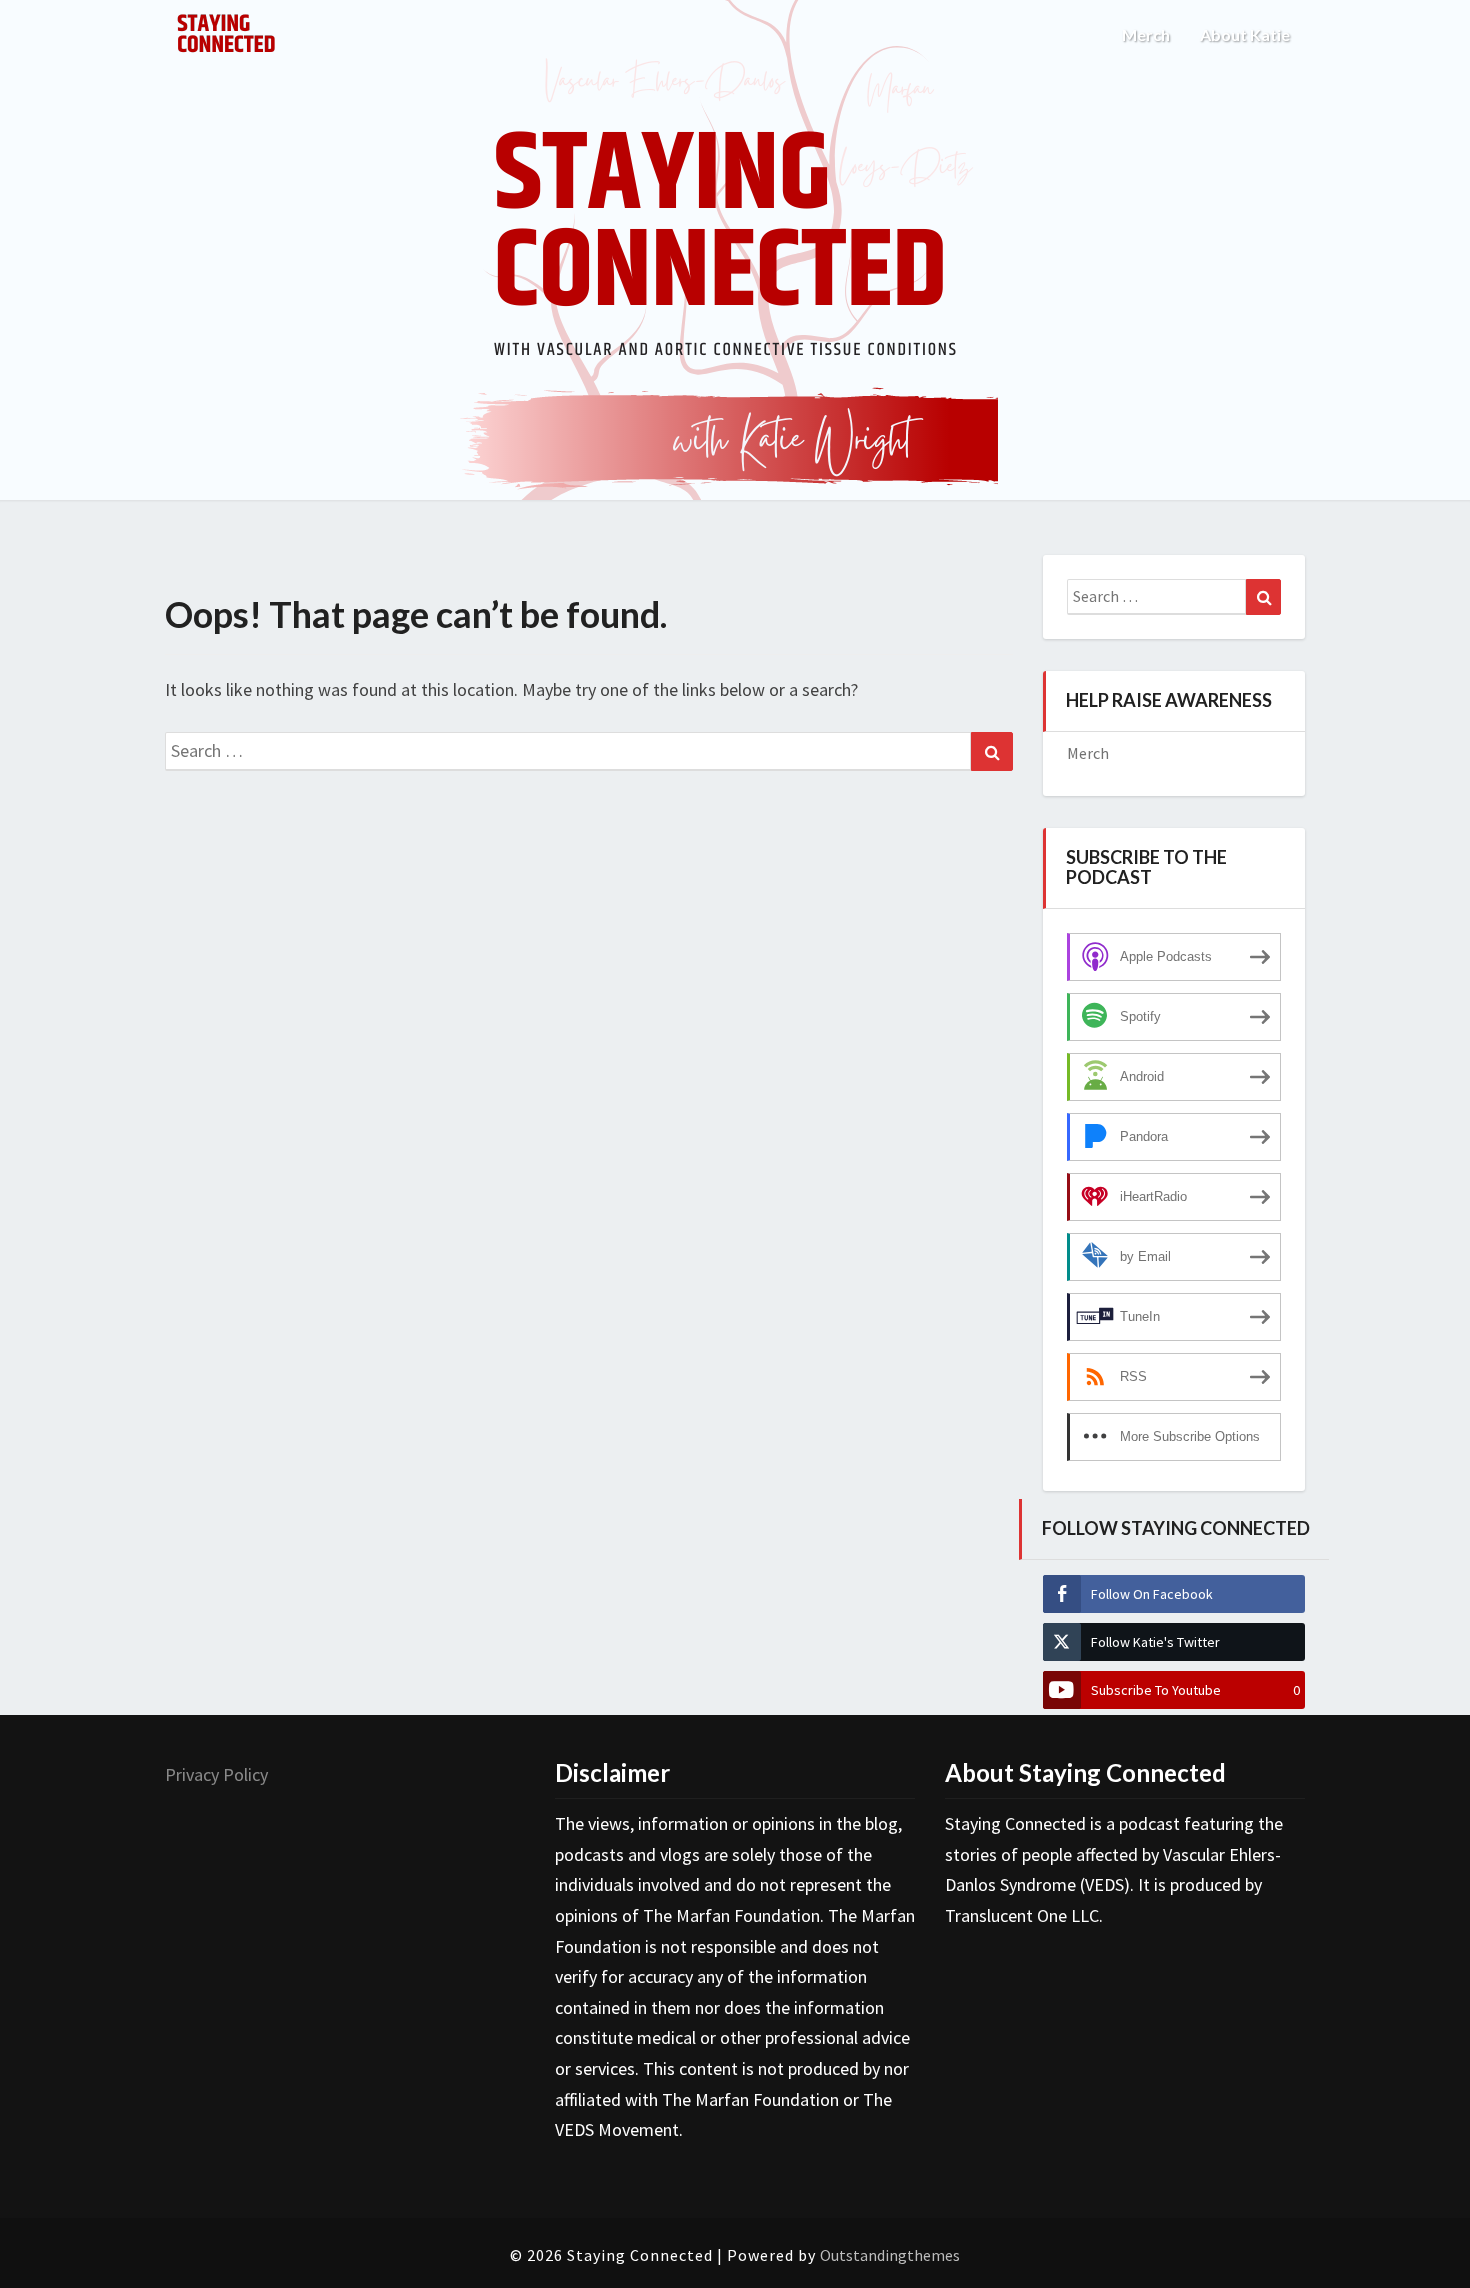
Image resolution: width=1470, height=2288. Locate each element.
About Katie (1245, 34)
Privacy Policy (216, 1774)
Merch (1146, 34)
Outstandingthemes (890, 2255)
